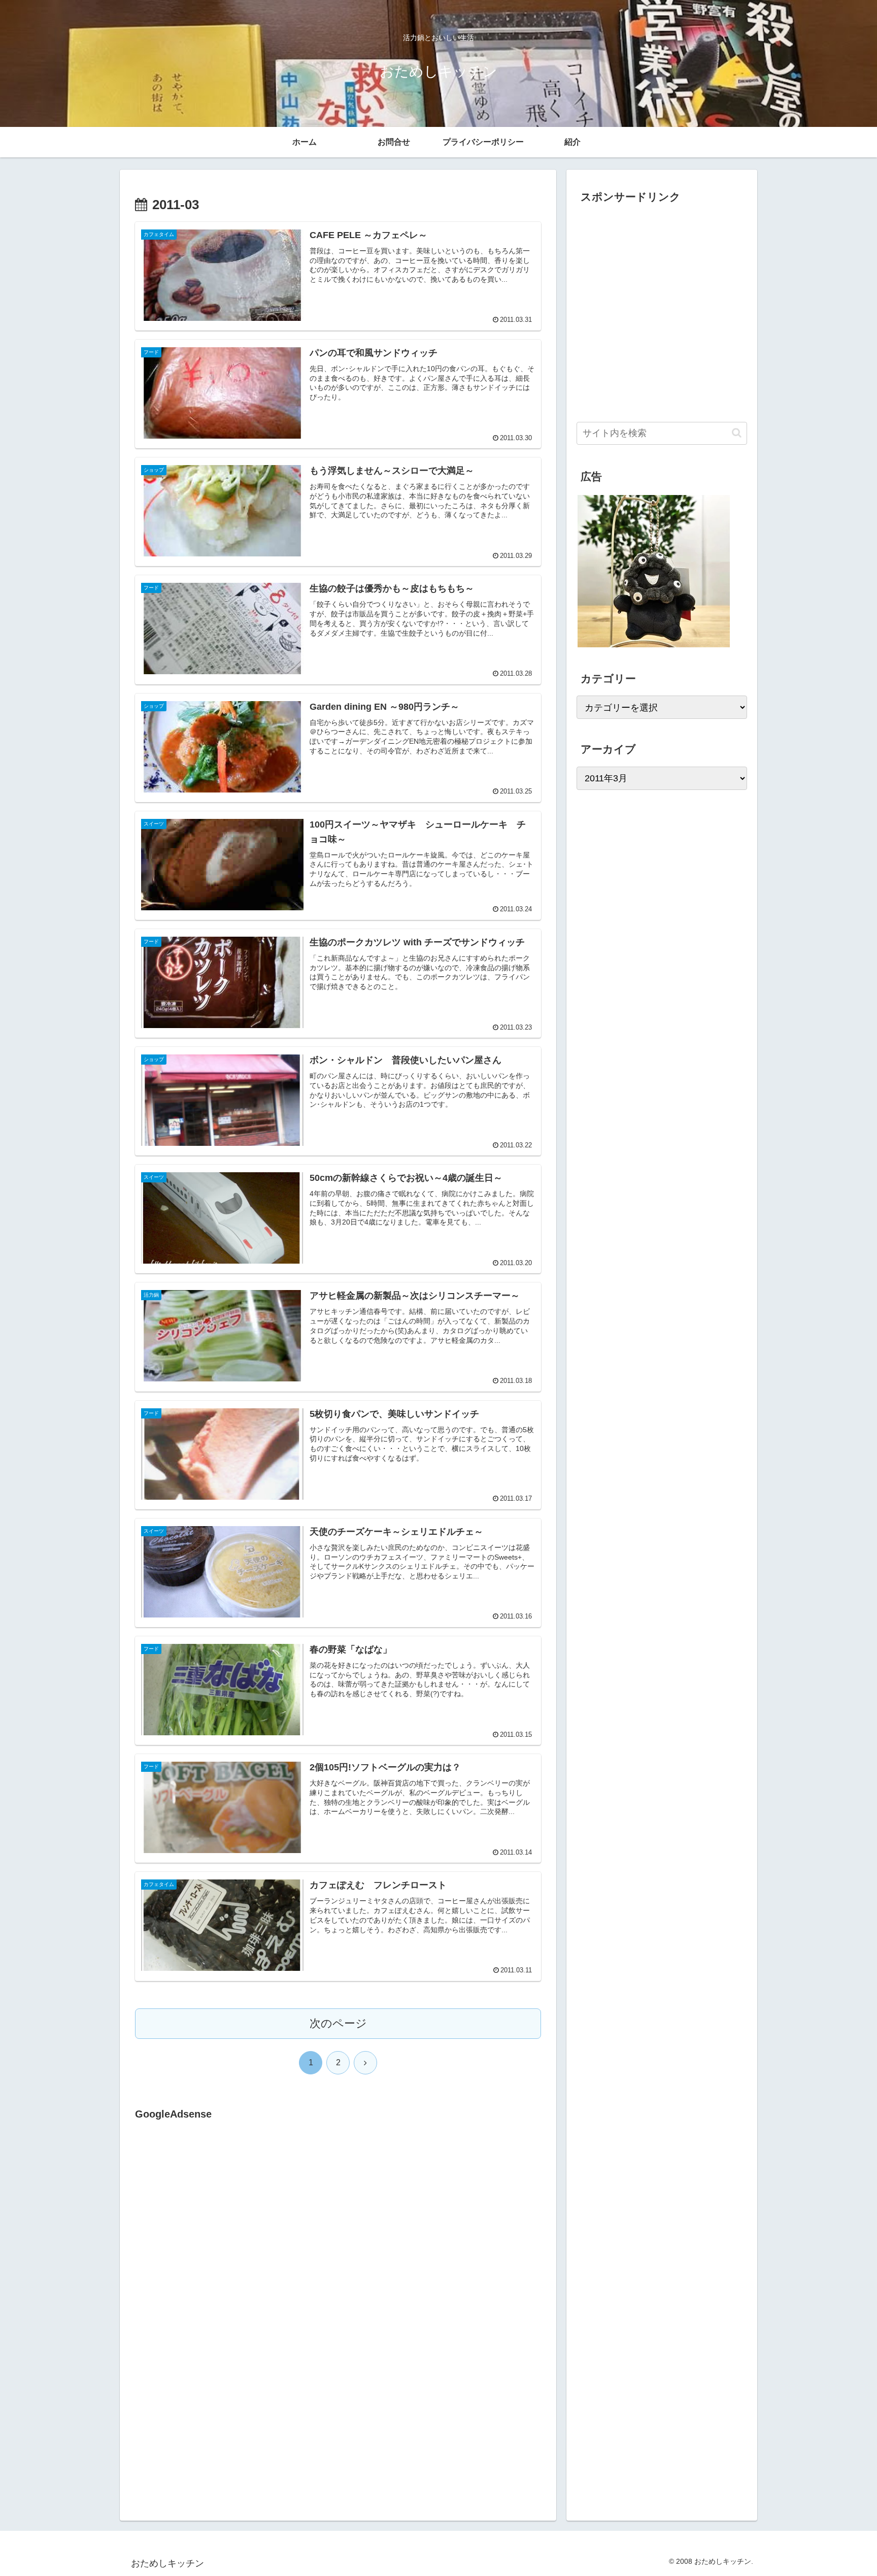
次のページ (338, 2023)
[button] (737, 433)
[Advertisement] (220, 2227)
